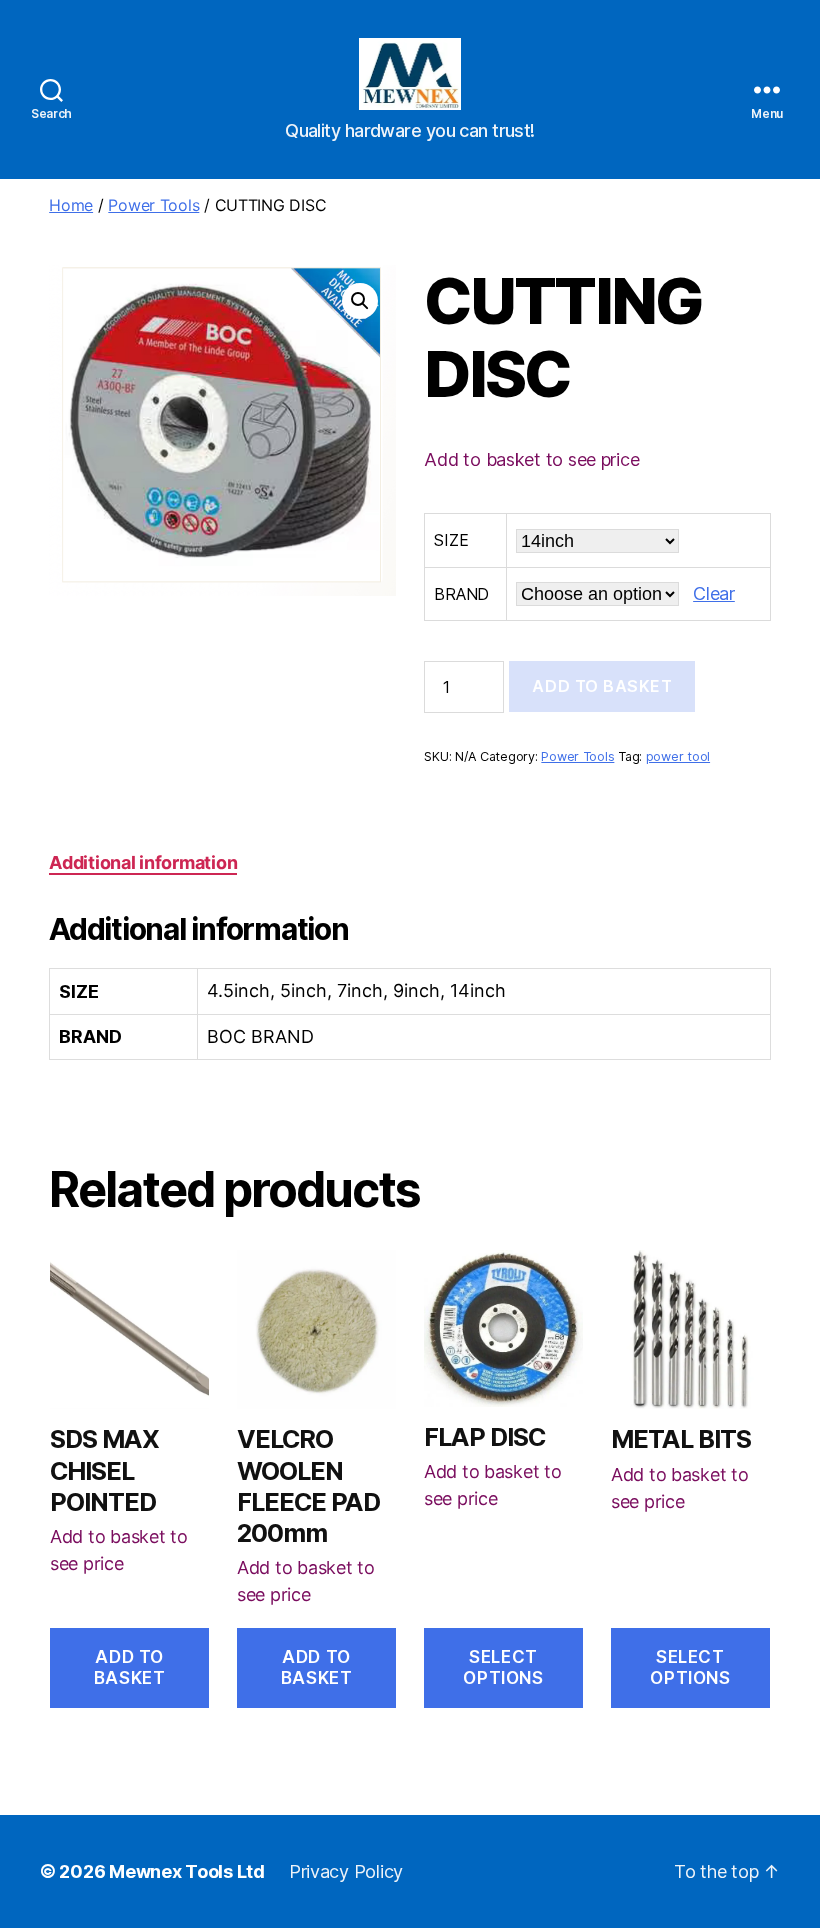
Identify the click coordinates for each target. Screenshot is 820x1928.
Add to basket (602, 686)
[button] (360, 301)
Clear (714, 593)
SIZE (451, 540)
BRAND (461, 594)
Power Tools (153, 205)
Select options (503, 1667)
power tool (678, 756)
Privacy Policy (346, 1871)
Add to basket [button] (129, 1667)
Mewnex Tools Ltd (187, 1871)
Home (71, 205)
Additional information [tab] (143, 862)
